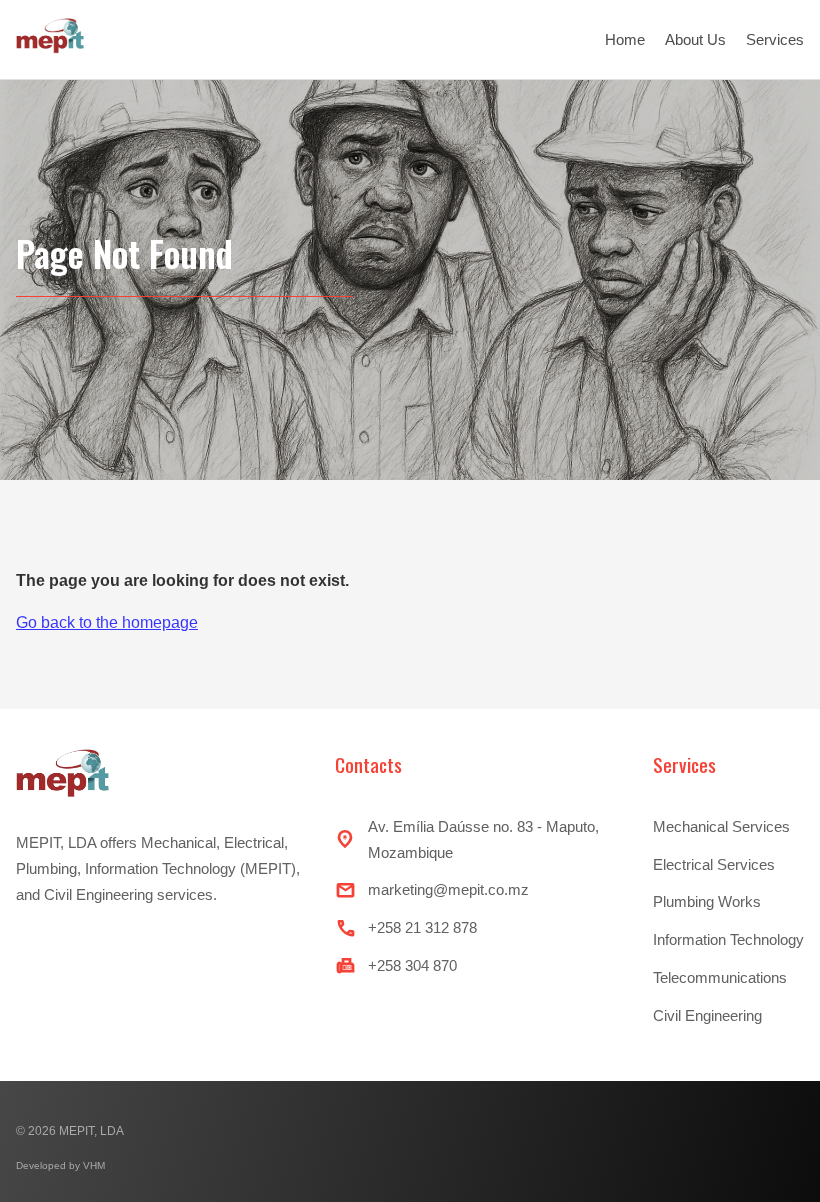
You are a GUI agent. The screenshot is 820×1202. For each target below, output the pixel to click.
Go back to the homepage (107, 622)
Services (775, 39)
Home (625, 39)
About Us (695, 39)
